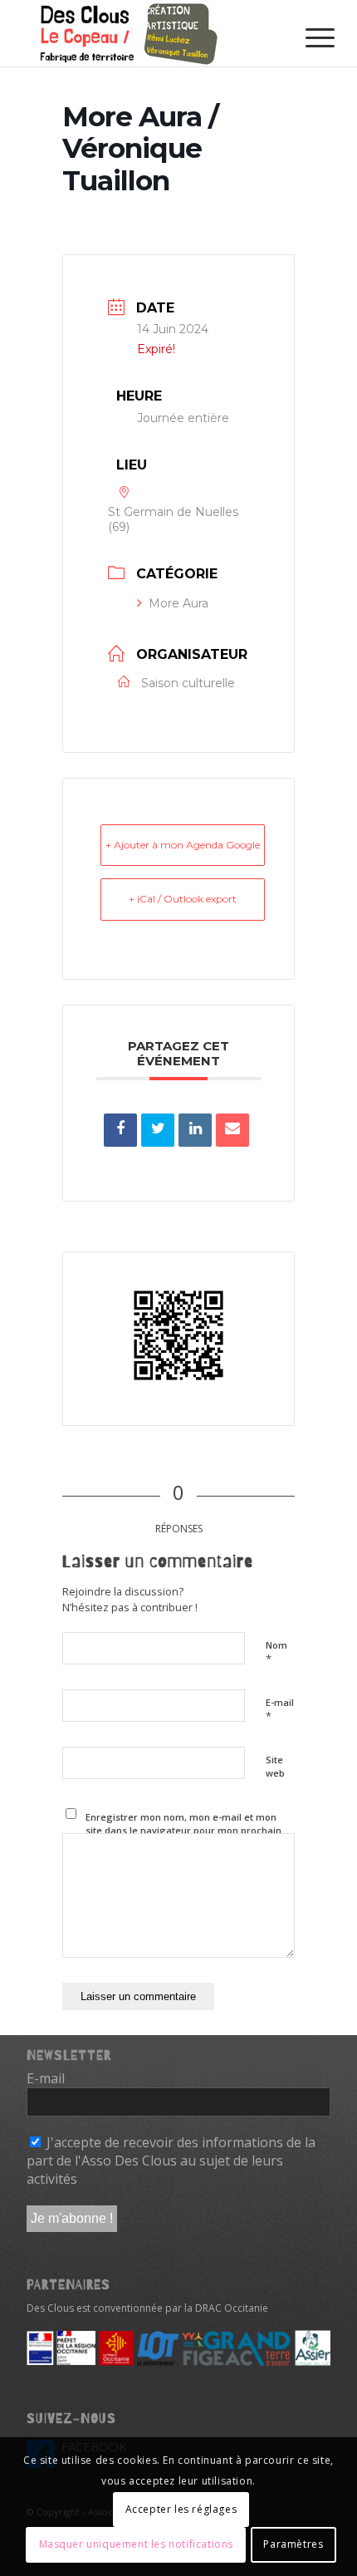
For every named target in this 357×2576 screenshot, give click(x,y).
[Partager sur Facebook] (120, 1130)
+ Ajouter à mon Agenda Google (183, 845)
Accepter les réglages (181, 2509)
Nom (276, 1653)
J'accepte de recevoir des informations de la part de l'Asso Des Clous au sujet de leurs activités (171, 2161)
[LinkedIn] (195, 1130)
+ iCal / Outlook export (183, 899)
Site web (275, 1767)
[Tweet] (158, 1130)
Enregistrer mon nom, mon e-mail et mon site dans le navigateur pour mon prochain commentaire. (183, 1831)
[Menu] (307, 35)
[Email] (232, 1130)
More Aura (178, 603)
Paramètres (293, 2544)
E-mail (280, 1710)
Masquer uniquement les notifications (137, 2544)
